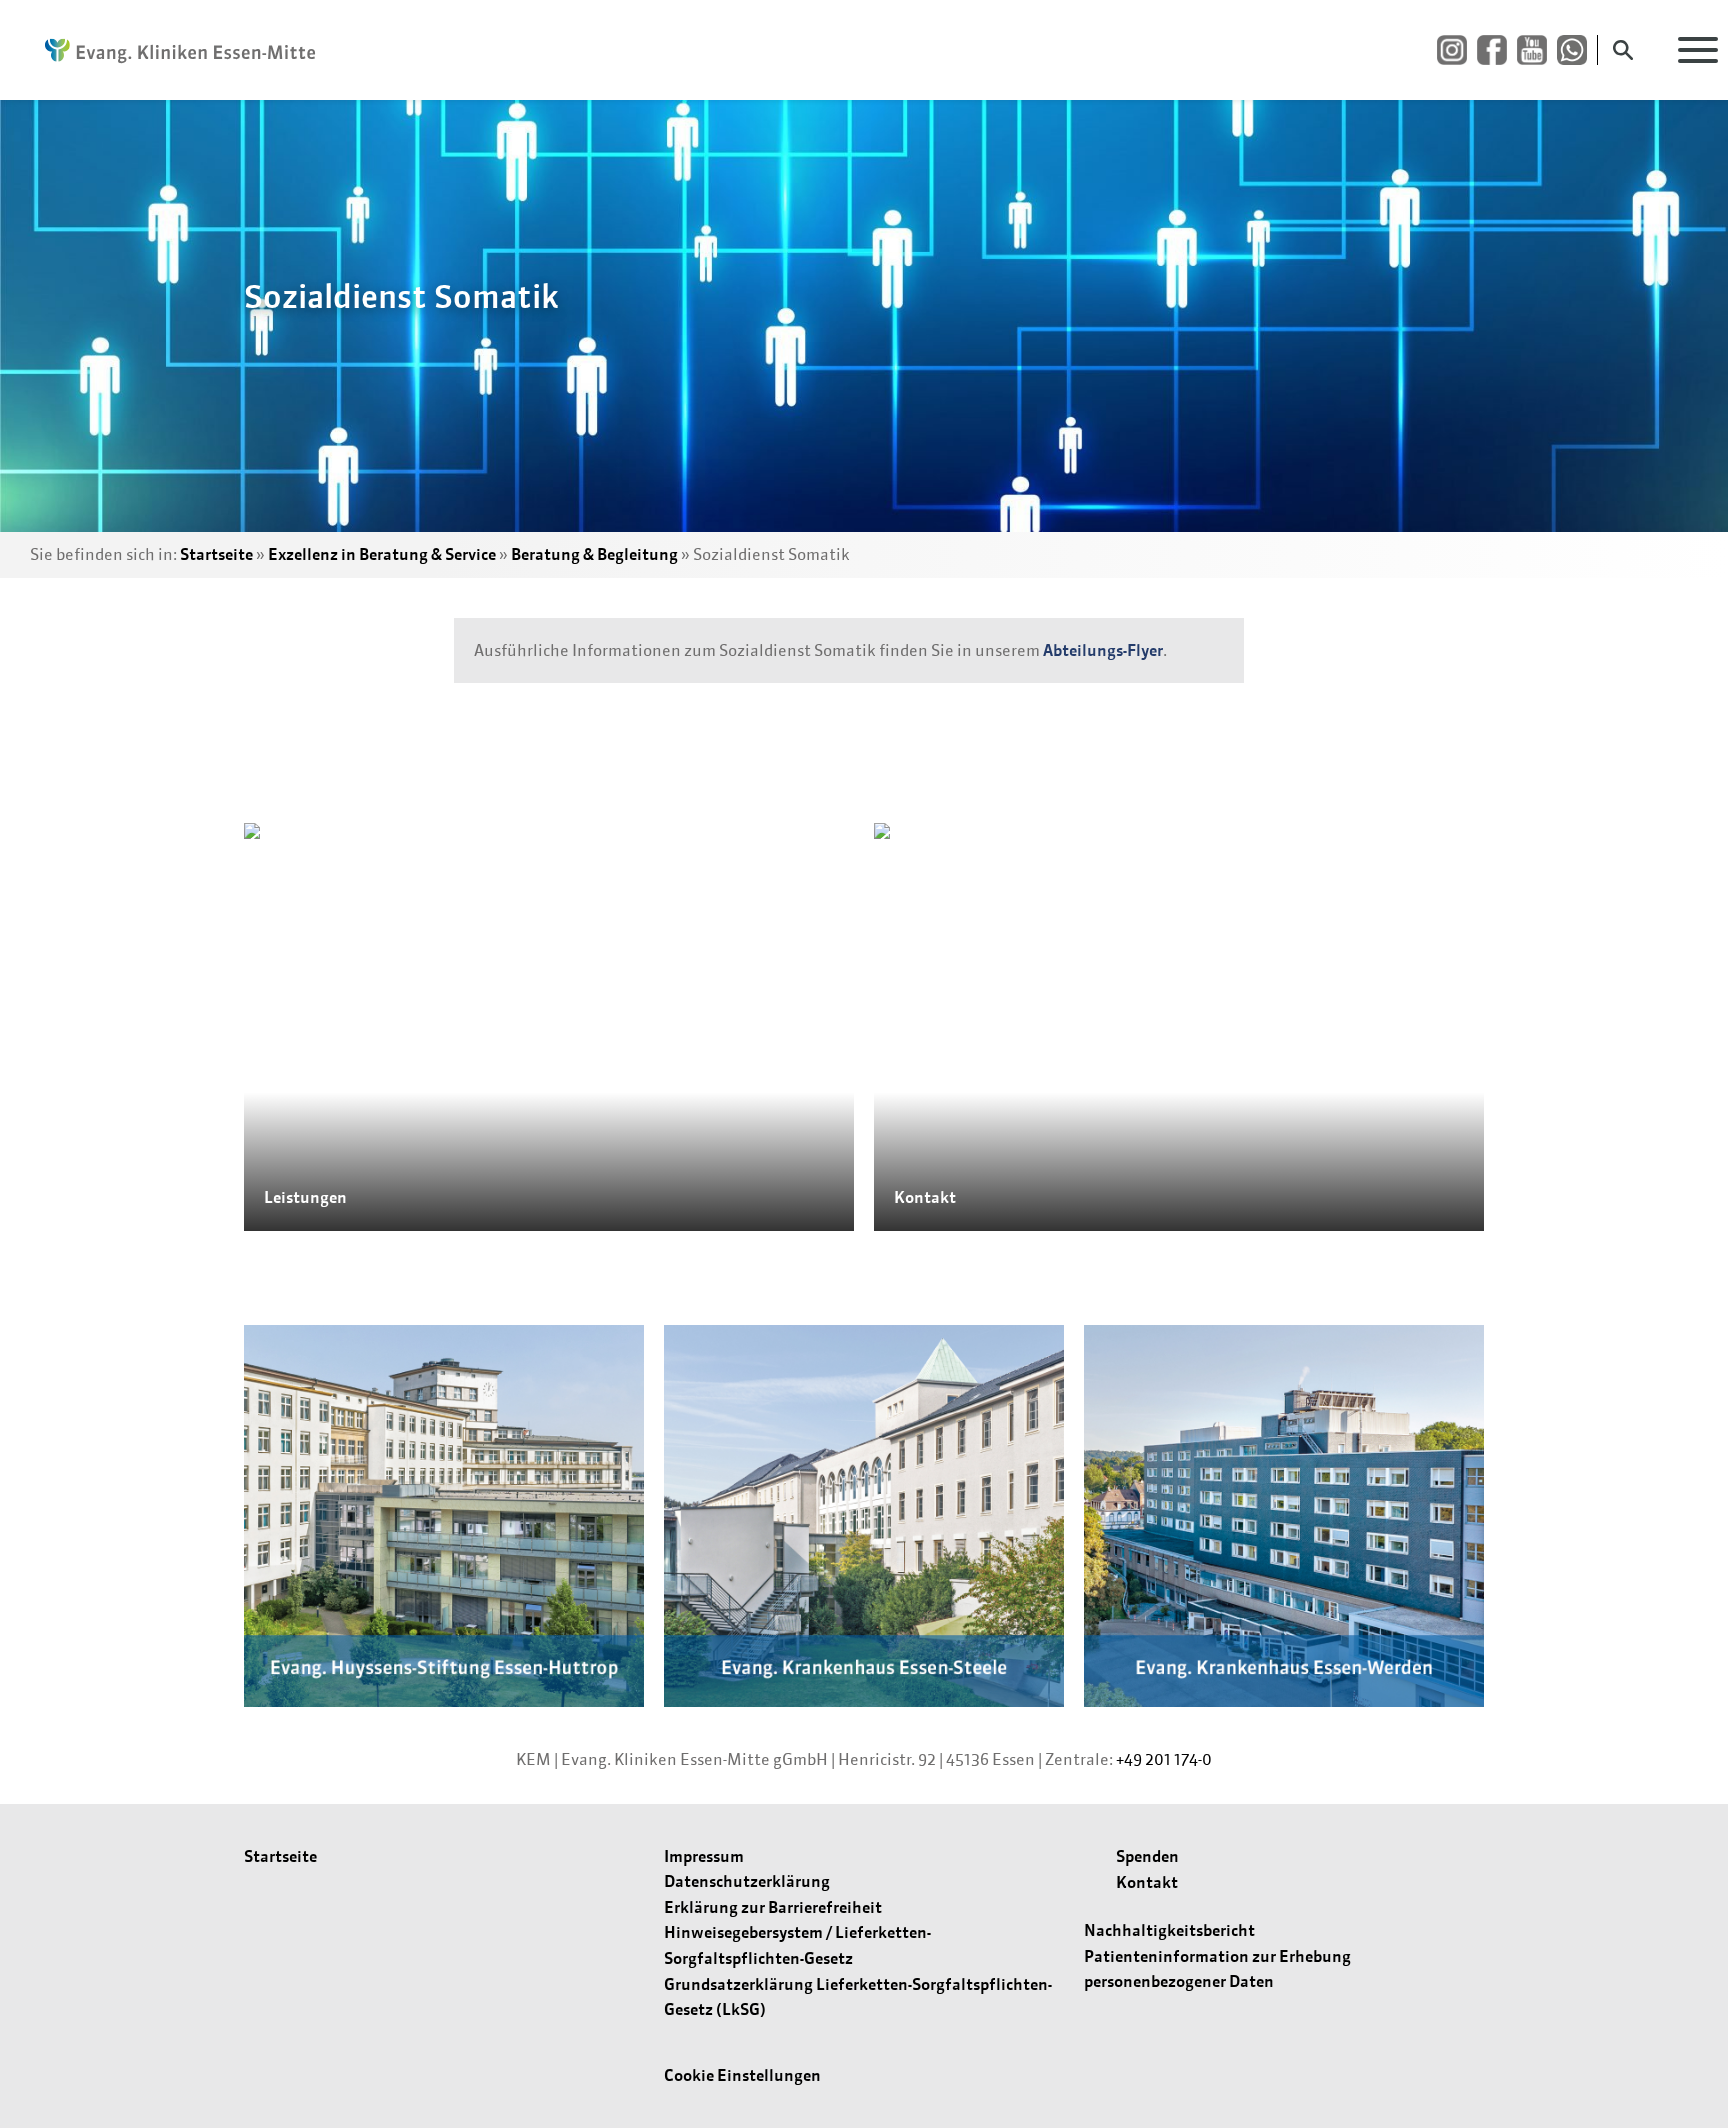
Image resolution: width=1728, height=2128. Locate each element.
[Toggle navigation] (1698, 50)
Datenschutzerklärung (747, 1881)
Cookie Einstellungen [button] (742, 2075)
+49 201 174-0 (1164, 1759)
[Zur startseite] (170, 50)
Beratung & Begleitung (594, 554)
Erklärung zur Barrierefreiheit (773, 1907)
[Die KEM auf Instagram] (1457, 50)
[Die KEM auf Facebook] (1497, 50)
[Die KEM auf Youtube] (1537, 50)
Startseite (216, 554)
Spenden (1147, 1856)
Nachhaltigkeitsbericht (1169, 1930)
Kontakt (1147, 1882)
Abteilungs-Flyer (1103, 650)
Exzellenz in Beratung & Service (382, 554)
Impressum (704, 1856)
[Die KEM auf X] (1577, 50)
